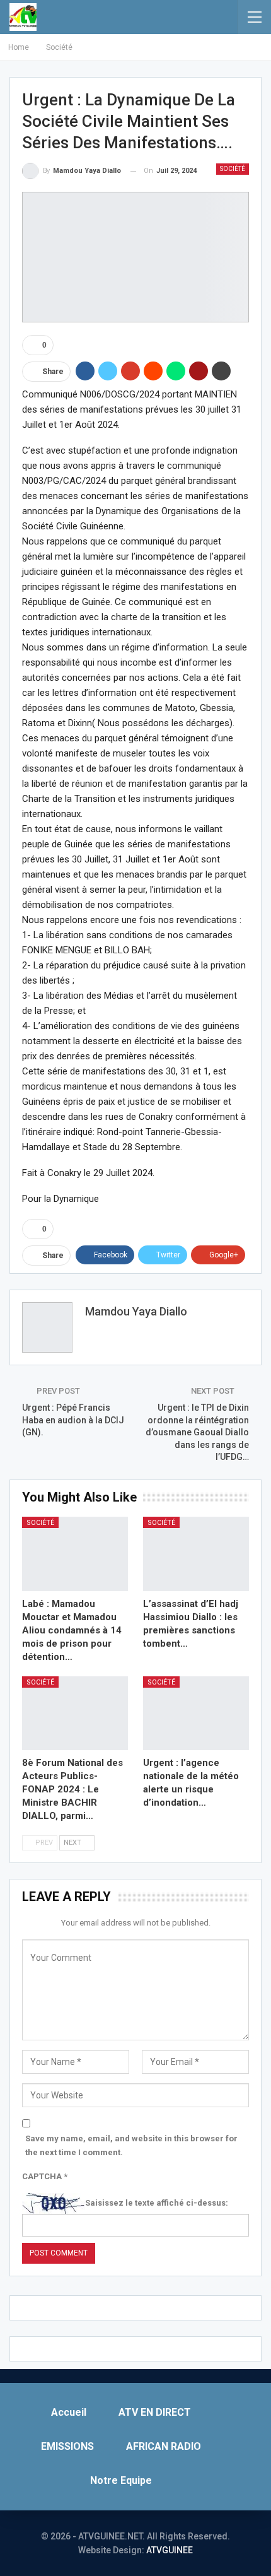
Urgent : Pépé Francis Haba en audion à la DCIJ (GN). (73, 1420)
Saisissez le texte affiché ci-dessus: (157, 2203)
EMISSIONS (67, 2446)
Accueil (69, 2412)
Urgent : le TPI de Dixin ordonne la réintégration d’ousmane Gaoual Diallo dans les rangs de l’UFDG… (197, 1432)
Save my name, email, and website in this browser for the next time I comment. (131, 2145)
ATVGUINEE (170, 2550)
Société (233, 169)
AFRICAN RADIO (164, 2446)
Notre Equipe (121, 2480)
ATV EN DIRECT (155, 2412)
